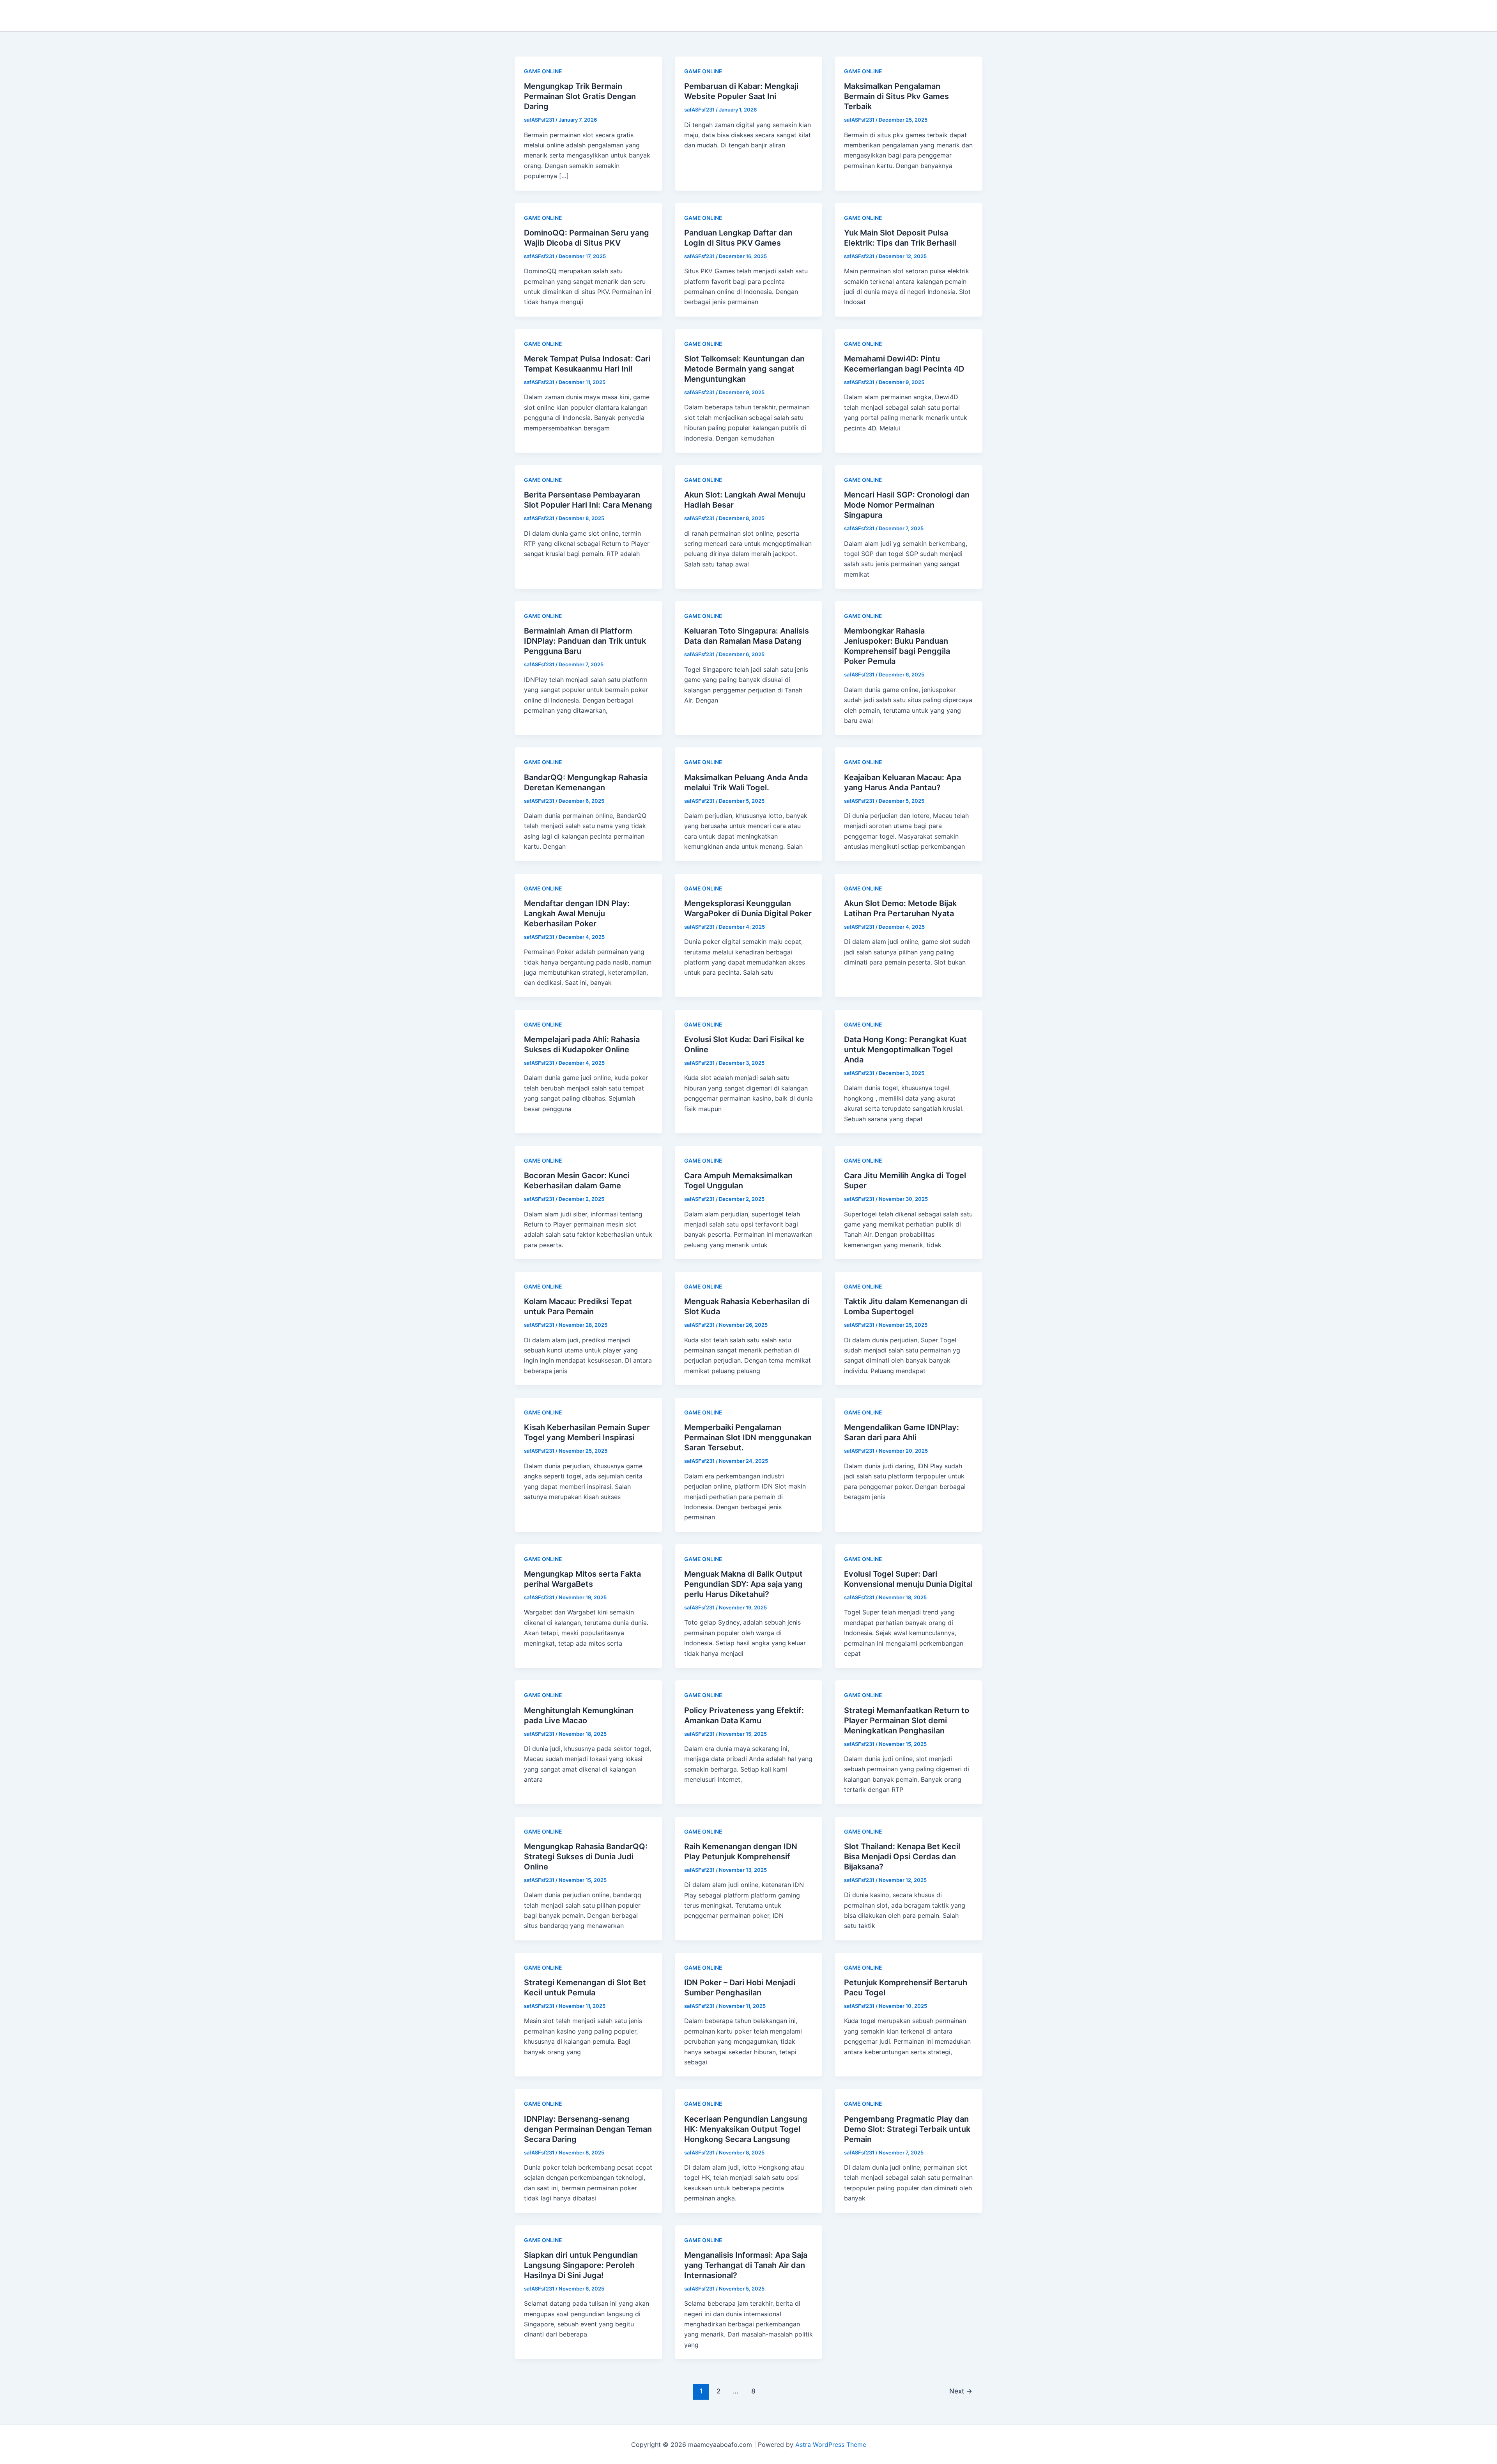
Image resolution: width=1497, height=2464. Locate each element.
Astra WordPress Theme (831, 2445)
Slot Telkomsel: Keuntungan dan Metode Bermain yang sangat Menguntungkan (744, 369)
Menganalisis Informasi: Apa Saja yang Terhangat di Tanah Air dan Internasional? (746, 2265)
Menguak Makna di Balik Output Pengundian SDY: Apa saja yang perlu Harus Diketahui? (743, 1584)
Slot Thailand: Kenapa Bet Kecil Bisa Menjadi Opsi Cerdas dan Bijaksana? (902, 1857)
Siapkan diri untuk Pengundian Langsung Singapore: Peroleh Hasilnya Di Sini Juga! (581, 2265)
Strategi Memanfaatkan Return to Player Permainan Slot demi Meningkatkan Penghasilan (907, 1721)
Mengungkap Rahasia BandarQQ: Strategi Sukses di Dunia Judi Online (586, 1857)
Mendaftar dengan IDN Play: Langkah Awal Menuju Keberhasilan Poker (577, 913)
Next (961, 2391)
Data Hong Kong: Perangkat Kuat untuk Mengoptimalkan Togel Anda (905, 1050)
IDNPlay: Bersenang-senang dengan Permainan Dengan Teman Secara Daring (588, 2129)
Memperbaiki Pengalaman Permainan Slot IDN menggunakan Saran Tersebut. (748, 1437)
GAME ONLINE (543, 71)
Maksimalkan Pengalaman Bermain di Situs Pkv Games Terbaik (896, 96)
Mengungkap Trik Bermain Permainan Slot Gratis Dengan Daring (580, 96)
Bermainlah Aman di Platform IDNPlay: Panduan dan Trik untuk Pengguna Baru (585, 641)
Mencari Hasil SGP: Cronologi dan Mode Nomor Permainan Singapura (907, 505)
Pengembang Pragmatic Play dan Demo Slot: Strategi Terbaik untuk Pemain (907, 2129)
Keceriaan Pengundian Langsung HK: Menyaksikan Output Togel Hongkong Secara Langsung (746, 2129)
